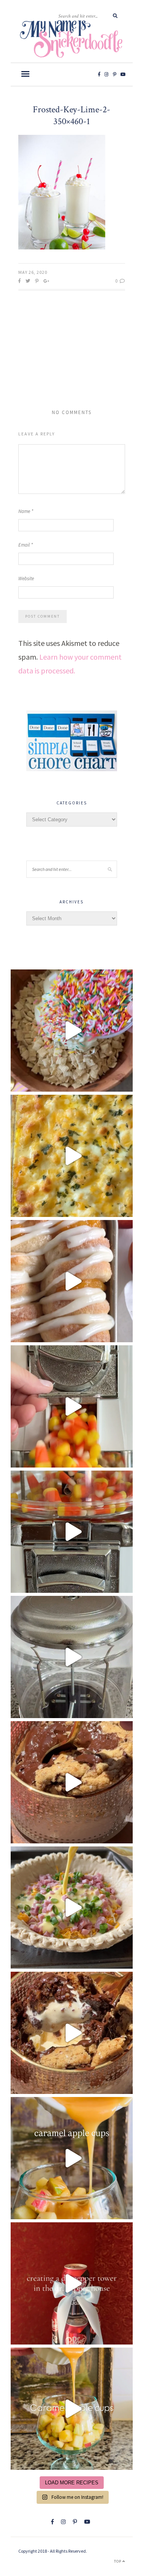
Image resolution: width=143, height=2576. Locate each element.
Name (26, 511)
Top (118, 2561)
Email (26, 545)
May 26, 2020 (33, 272)
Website (26, 578)
